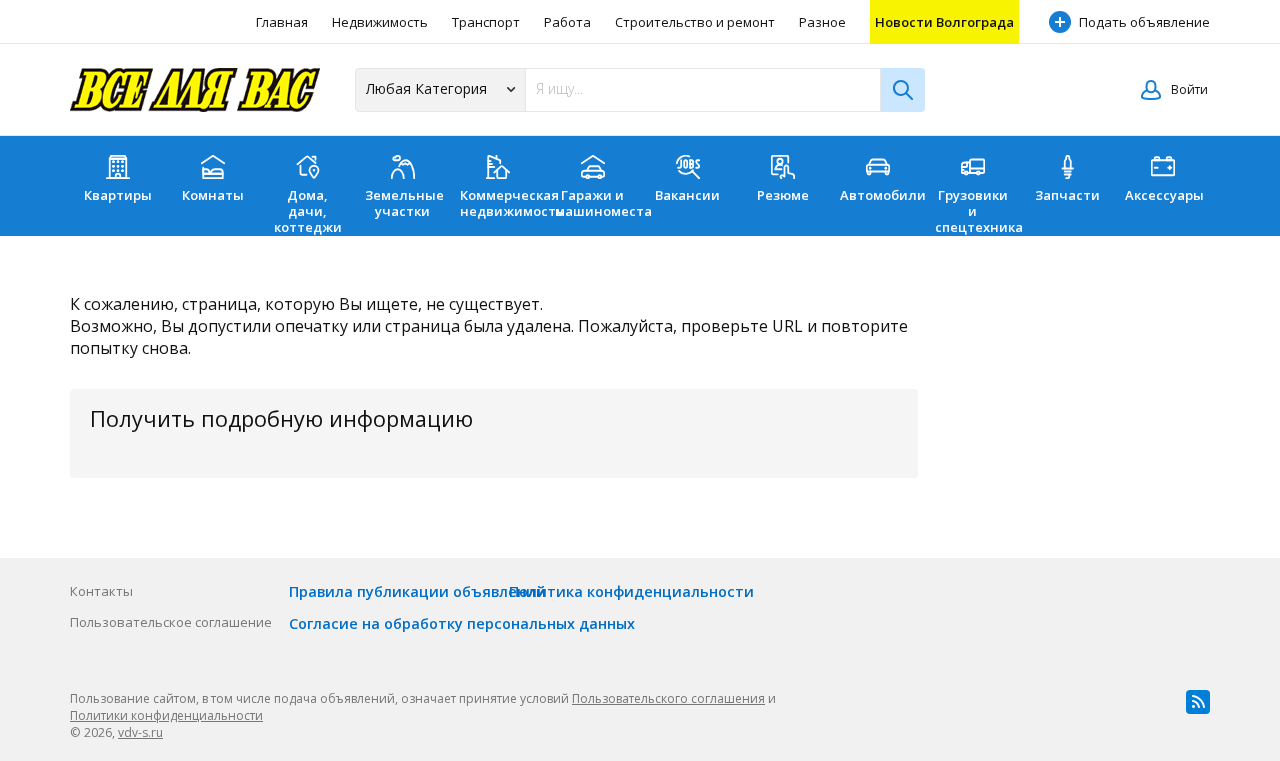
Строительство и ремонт (695, 22)
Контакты (101, 591)
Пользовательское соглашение (171, 622)
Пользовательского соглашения (668, 698)
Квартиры (118, 195)
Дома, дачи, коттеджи (308, 211)
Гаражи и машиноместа (597, 203)
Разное (822, 22)
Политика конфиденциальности (631, 591)
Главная (282, 22)
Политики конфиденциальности (166, 715)
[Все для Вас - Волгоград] (195, 90)
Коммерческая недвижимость (502, 203)
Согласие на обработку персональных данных (462, 623)
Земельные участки (404, 203)
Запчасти (1067, 195)
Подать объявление (1144, 22)
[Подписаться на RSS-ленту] (1198, 702)
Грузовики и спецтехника (977, 211)
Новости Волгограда (944, 22)
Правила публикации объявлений (417, 591)
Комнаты (213, 195)
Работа (567, 22)
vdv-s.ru (140, 732)
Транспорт (486, 22)
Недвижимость (380, 22)
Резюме (783, 195)
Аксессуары (1164, 195)
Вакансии (687, 195)
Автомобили (882, 195)
